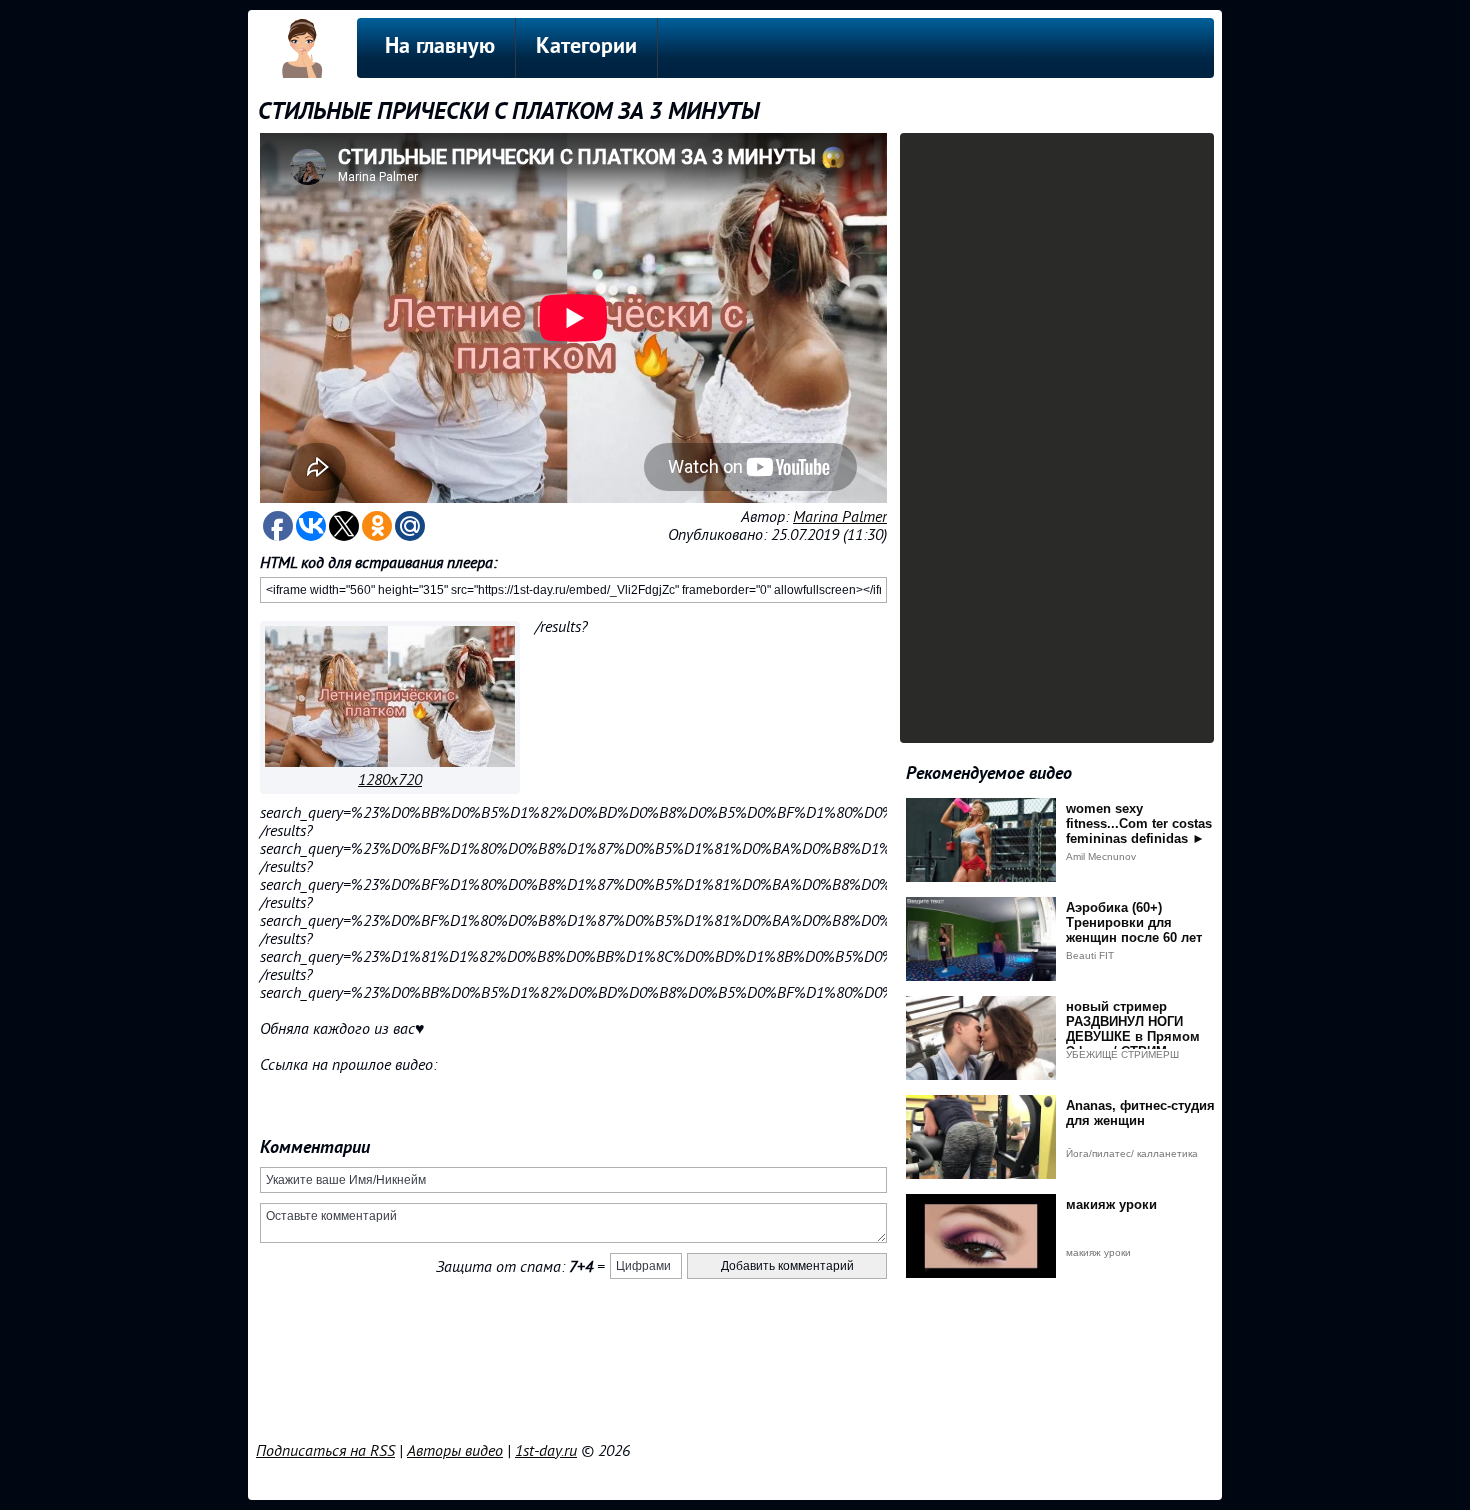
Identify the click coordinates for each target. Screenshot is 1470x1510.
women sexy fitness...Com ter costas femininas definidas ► (1139, 823)
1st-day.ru (546, 1451)
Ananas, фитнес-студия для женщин (1140, 1113)
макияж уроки (1111, 1204)
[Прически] (390, 762)
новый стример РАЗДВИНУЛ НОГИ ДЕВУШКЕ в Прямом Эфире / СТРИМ (1133, 1029)
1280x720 (390, 780)
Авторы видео (455, 1451)
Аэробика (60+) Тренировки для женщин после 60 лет (1134, 922)
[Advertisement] (735, 1385)
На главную (440, 47)
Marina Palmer (840, 517)
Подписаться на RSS (325, 1451)
